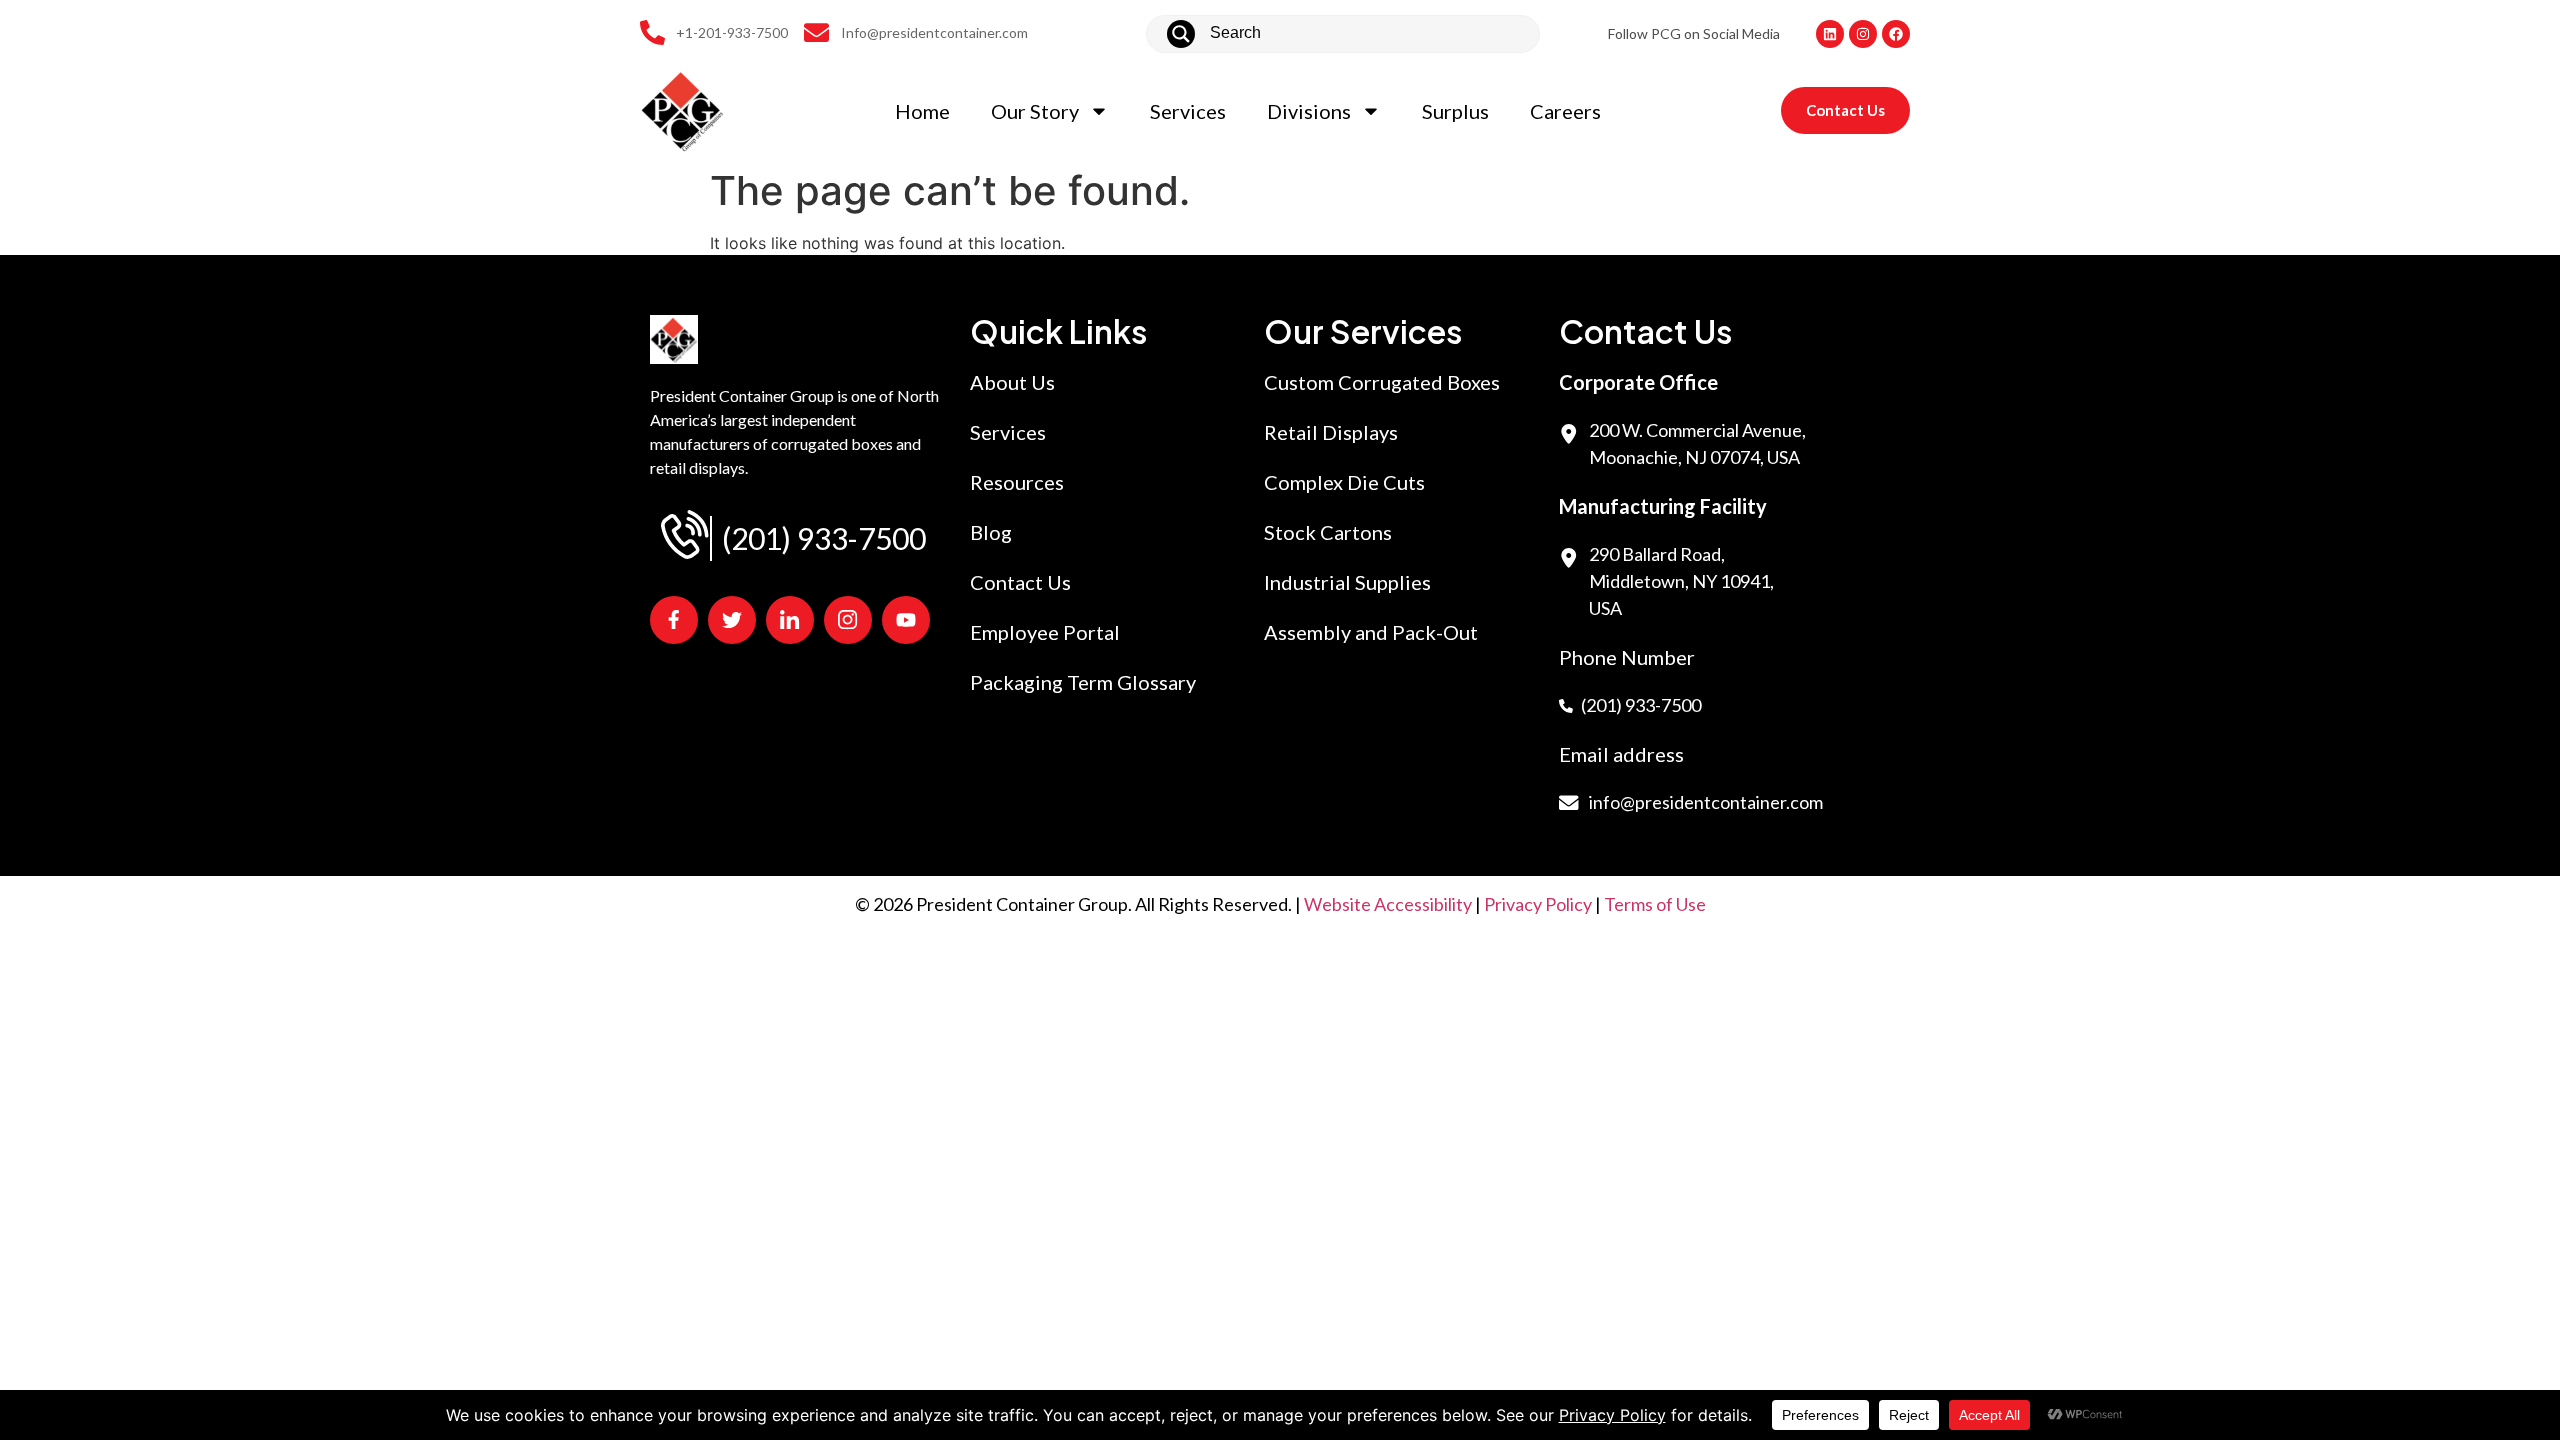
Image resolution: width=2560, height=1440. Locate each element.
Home (922, 111)
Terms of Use (1655, 904)
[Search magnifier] (1181, 34)
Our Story (1035, 111)
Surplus (1455, 111)
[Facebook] (1896, 34)
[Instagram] (1863, 34)
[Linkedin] (1830, 34)
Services (1188, 111)
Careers (1565, 111)
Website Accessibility (1388, 904)
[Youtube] (906, 620)
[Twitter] (732, 620)
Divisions (1309, 111)
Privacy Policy (1538, 904)
